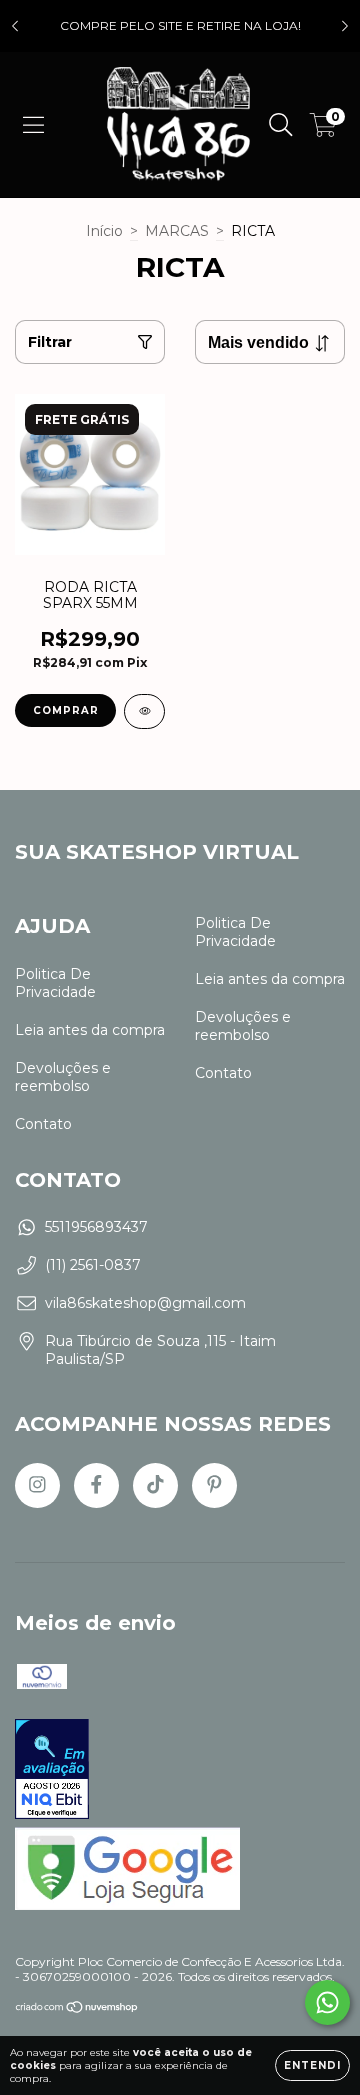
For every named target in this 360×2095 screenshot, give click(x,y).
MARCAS (177, 231)
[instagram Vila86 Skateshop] (37, 1485)
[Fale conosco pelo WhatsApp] (327, 2002)
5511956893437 (96, 1227)
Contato (43, 1124)
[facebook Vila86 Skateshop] (96, 1485)
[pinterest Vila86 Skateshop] (214, 1485)
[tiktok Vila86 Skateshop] (155, 1485)
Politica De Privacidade (55, 983)
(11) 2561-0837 (93, 1265)
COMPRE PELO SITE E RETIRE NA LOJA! (180, 25)
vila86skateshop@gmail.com (145, 1303)
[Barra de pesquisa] (281, 125)
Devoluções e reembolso (63, 1077)
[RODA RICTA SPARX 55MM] (144, 711)
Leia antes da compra (90, 1030)
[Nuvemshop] (77, 2008)
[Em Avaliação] (52, 1771)
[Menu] (33, 125)
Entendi (312, 2065)
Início (104, 231)
